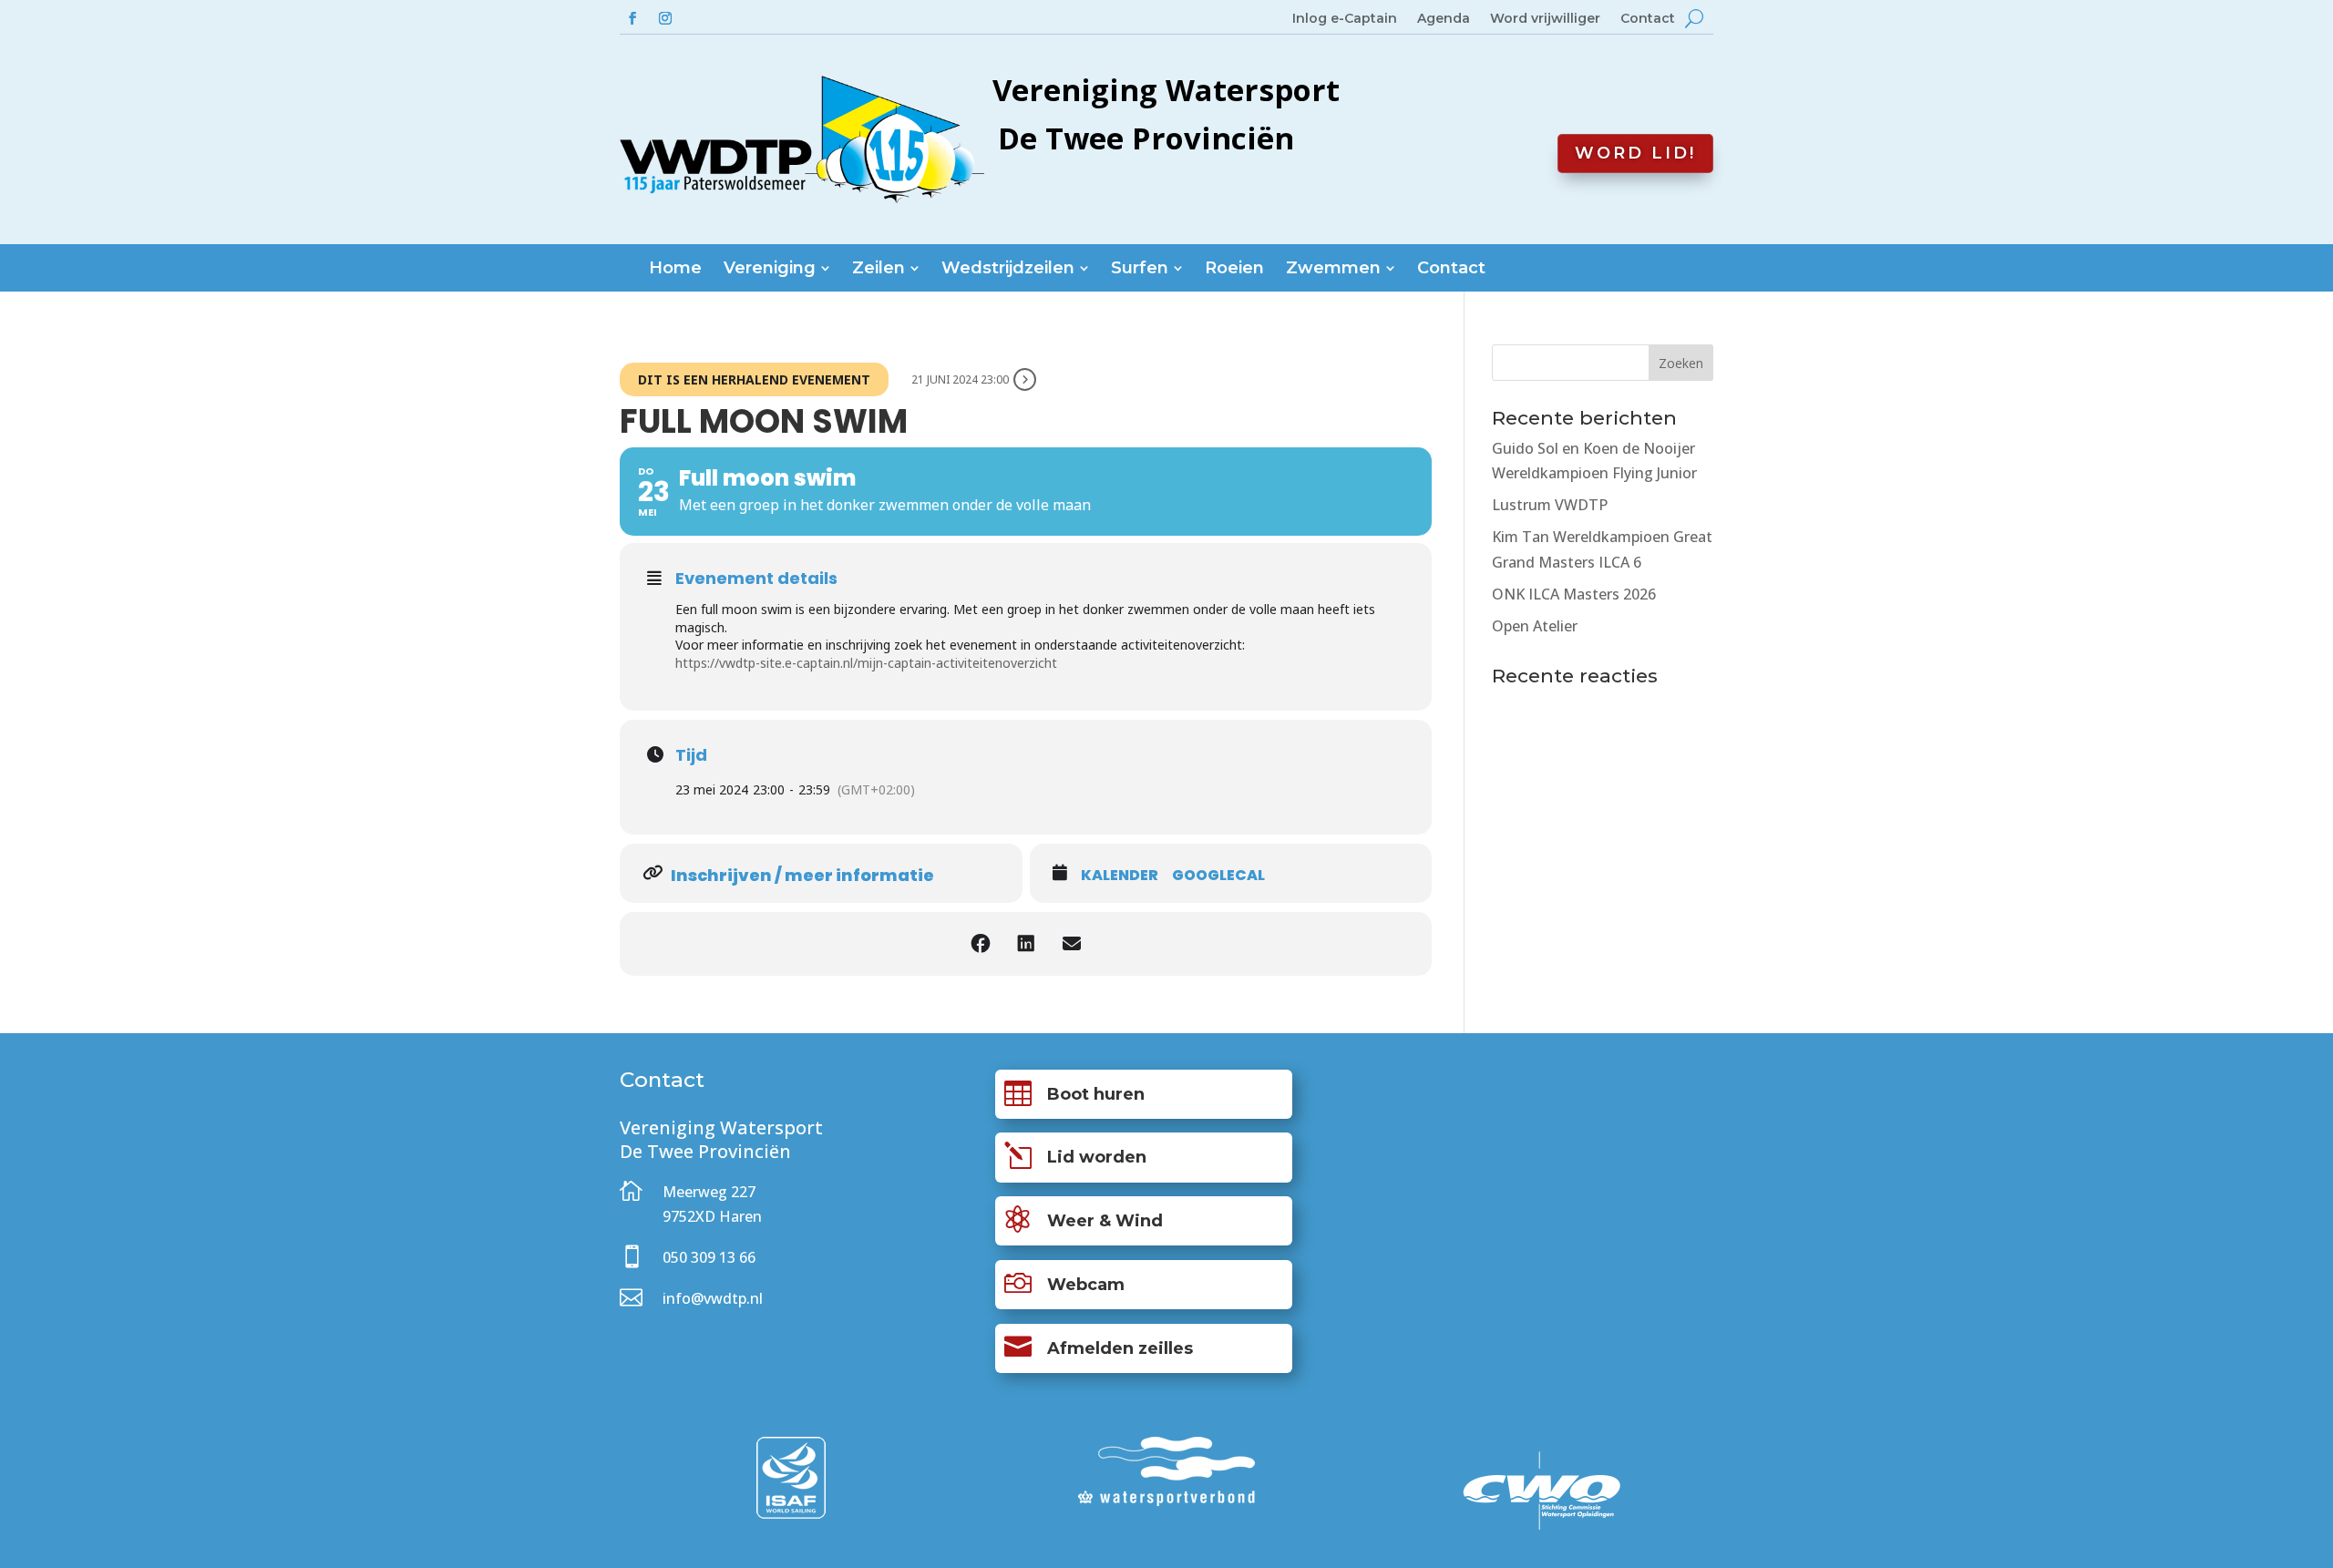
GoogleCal (1218, 876)
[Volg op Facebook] (632, 18)
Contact (1648, 19)
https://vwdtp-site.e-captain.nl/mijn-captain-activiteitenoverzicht (866, 663)
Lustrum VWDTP (1550, 505)
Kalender (1120, 876)
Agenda (1444, 19)
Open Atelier (1535, 626)
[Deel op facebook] (981, 944)
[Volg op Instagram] (665, 18)
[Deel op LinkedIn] (1026, 944)
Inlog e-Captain (1345, 19)
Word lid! (1635, 153)
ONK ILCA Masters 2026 (1574, 594)
